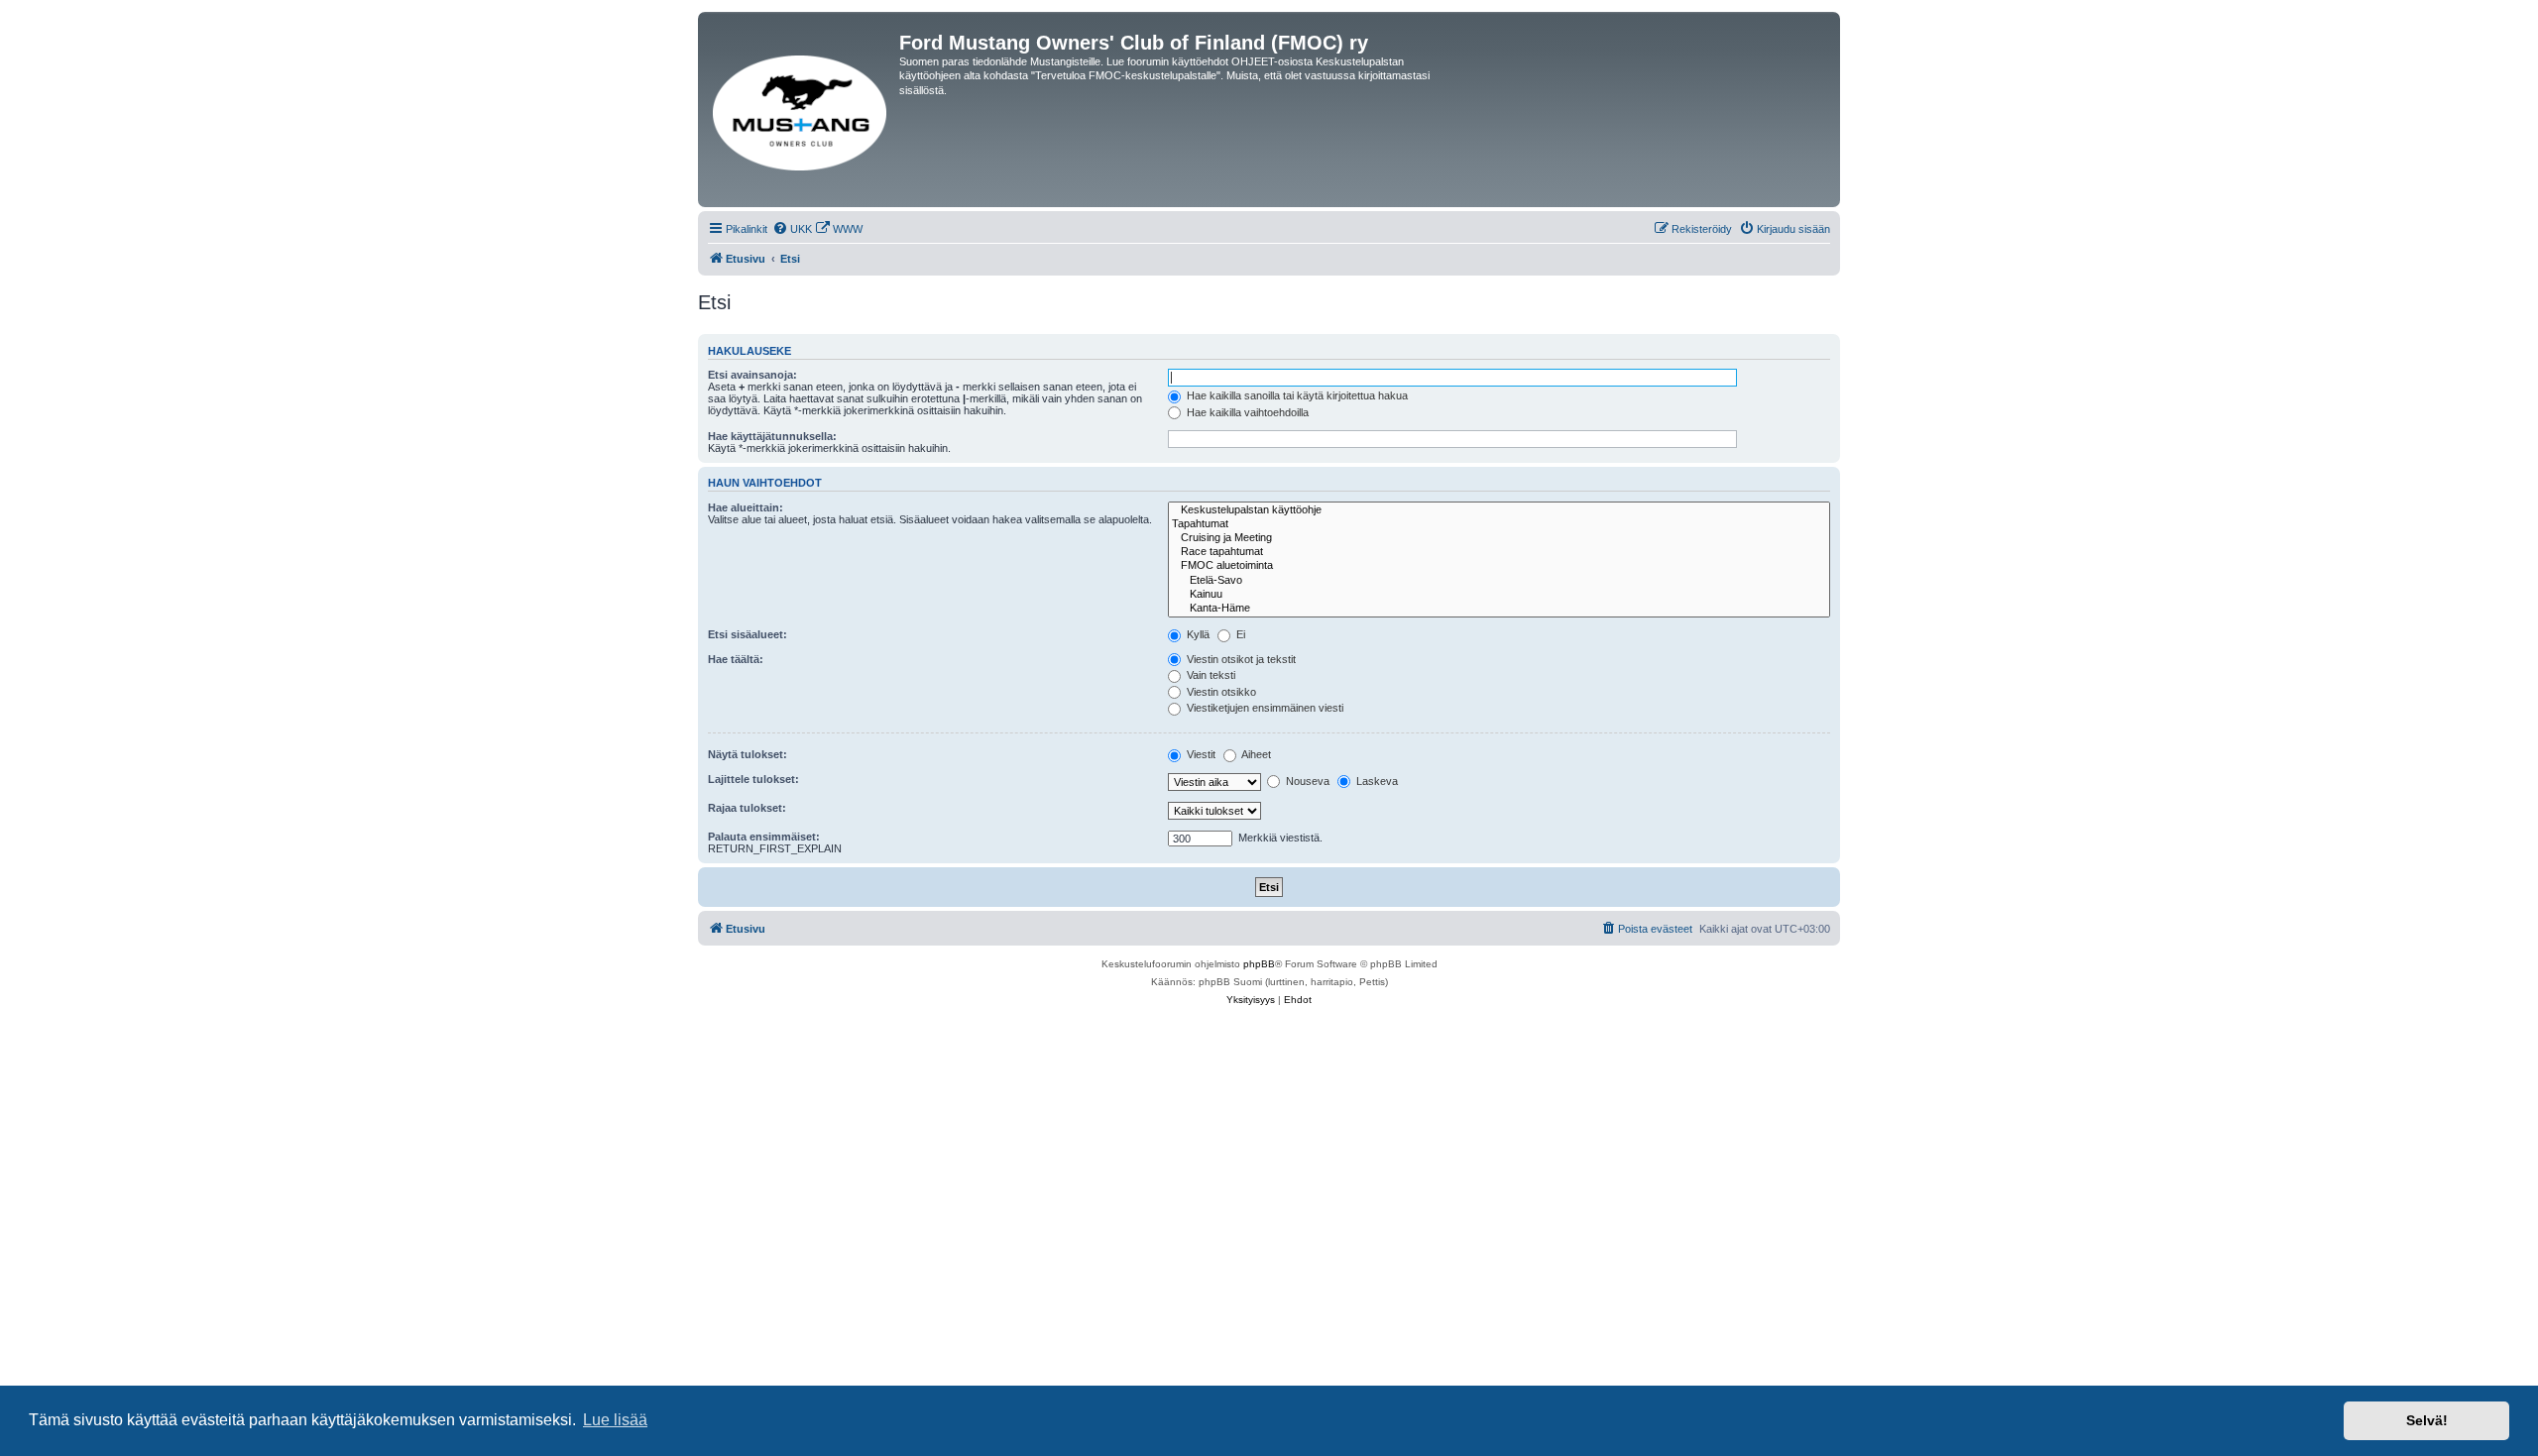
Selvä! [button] (2427, 1420)
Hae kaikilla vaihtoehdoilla (1246, 412)
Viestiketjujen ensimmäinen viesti (1264, 708)
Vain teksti (1210, 675)
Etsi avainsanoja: (752, 375)
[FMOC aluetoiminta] (1499, 566)
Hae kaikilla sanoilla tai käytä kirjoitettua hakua (1296, 395)
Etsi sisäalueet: (748, 634)
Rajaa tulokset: (747, 808)
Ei (1239, 634)
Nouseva (1306, 781)
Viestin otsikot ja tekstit (1240, 659)
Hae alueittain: (746, 507)
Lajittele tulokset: (753, 779)
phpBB (1259, 964)
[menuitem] (792, 229)
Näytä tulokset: (748, 754)
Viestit (1200, 754)
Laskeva (1376, 781)
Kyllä (1197, 634)
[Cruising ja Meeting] (1499, 538)
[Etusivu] (801, 110)
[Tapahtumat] (1499, 524)
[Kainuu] (1499, 595)
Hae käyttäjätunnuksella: (772, 436)
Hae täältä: (736, 659)
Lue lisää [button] (615, 1420)
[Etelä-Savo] (1499, 581)
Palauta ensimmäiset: (764, 837)
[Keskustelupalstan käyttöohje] (1499, 510)
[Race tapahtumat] (1499, 552)
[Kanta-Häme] (1499, 609)
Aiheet (1255, 754)
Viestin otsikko (1220, 692)
